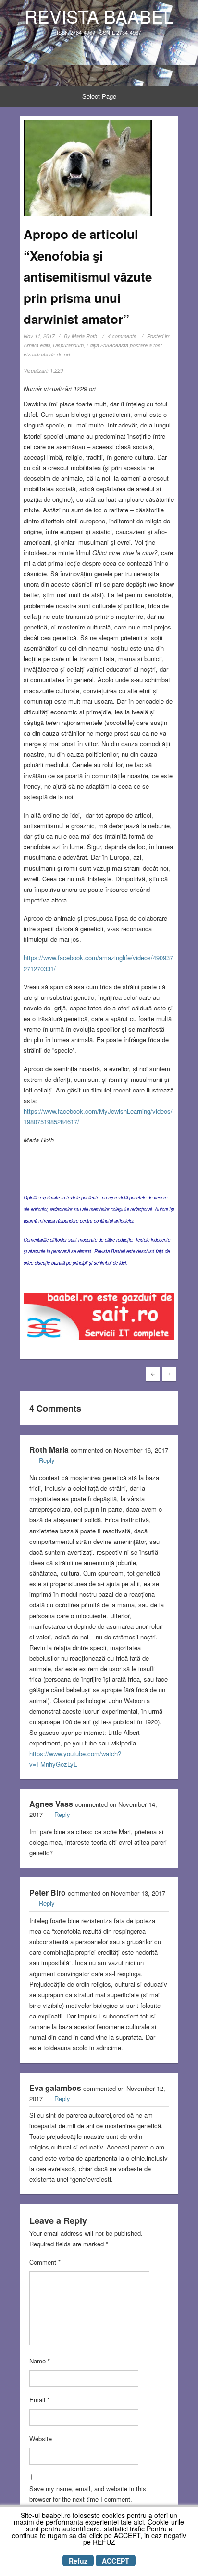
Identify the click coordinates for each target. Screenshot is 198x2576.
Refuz (78, 2561)
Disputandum (68, 345)
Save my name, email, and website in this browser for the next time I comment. (88, 2494)
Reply (47, 1460)
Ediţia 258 (98, 345)
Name (40, 2361)
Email (39, 2400)
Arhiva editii (37, 345)
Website (41, 2439)
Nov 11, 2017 (39, 336)
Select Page (99, 96)
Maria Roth (84, 336)
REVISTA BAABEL (99, 16)
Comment (45, 2262)
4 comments (122, 336)
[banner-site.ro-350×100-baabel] (99, 1319)
